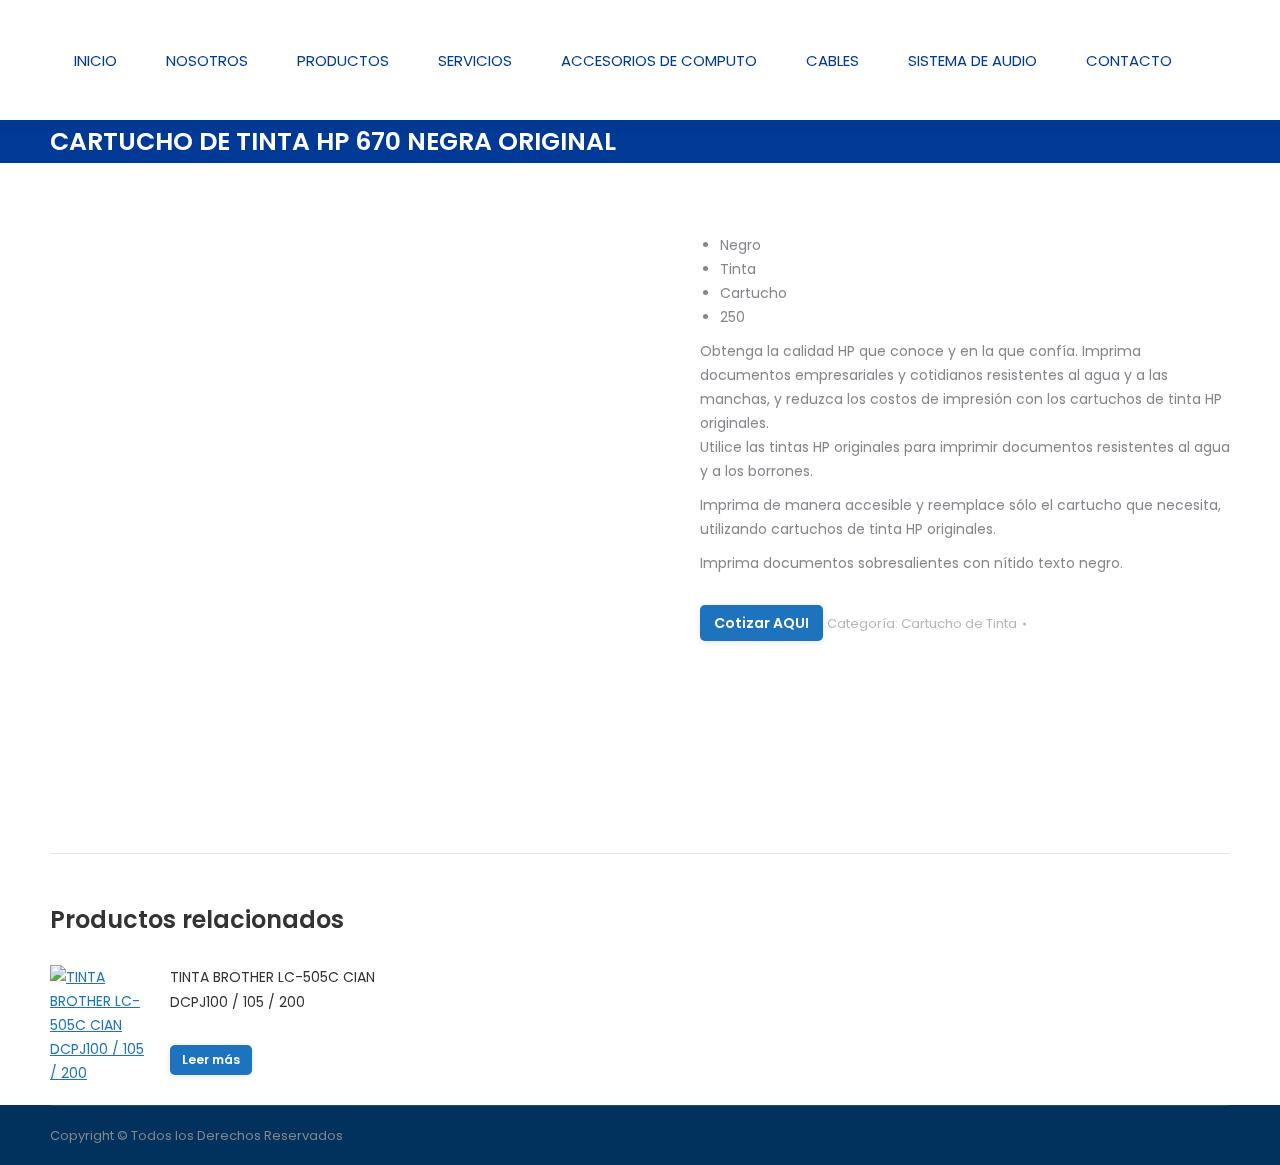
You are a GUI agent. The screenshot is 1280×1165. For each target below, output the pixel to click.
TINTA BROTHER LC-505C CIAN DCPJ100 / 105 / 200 (272, 989)
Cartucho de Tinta (959, 623)
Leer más (211, 1059)
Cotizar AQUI (761, 623)
